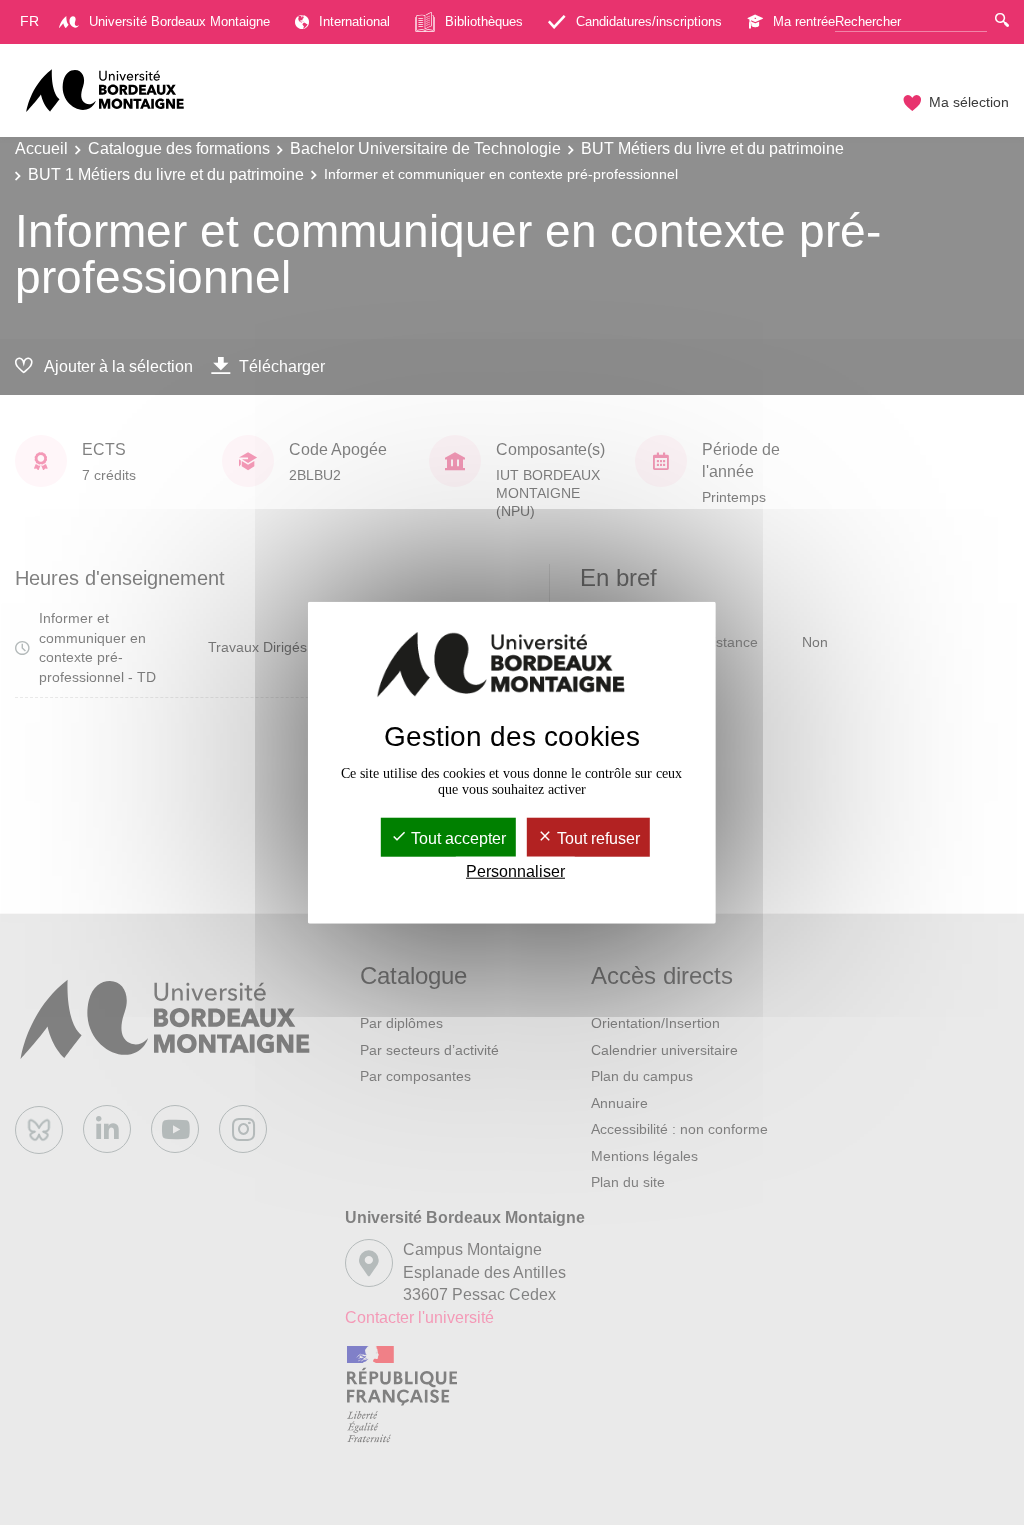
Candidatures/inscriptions (649, 21)
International (354, 21)
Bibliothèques (484, 21)
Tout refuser (596, 837)
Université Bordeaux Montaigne (179, 21)
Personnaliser (515, 871)
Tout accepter (456, 837)
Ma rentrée (804, 21)
